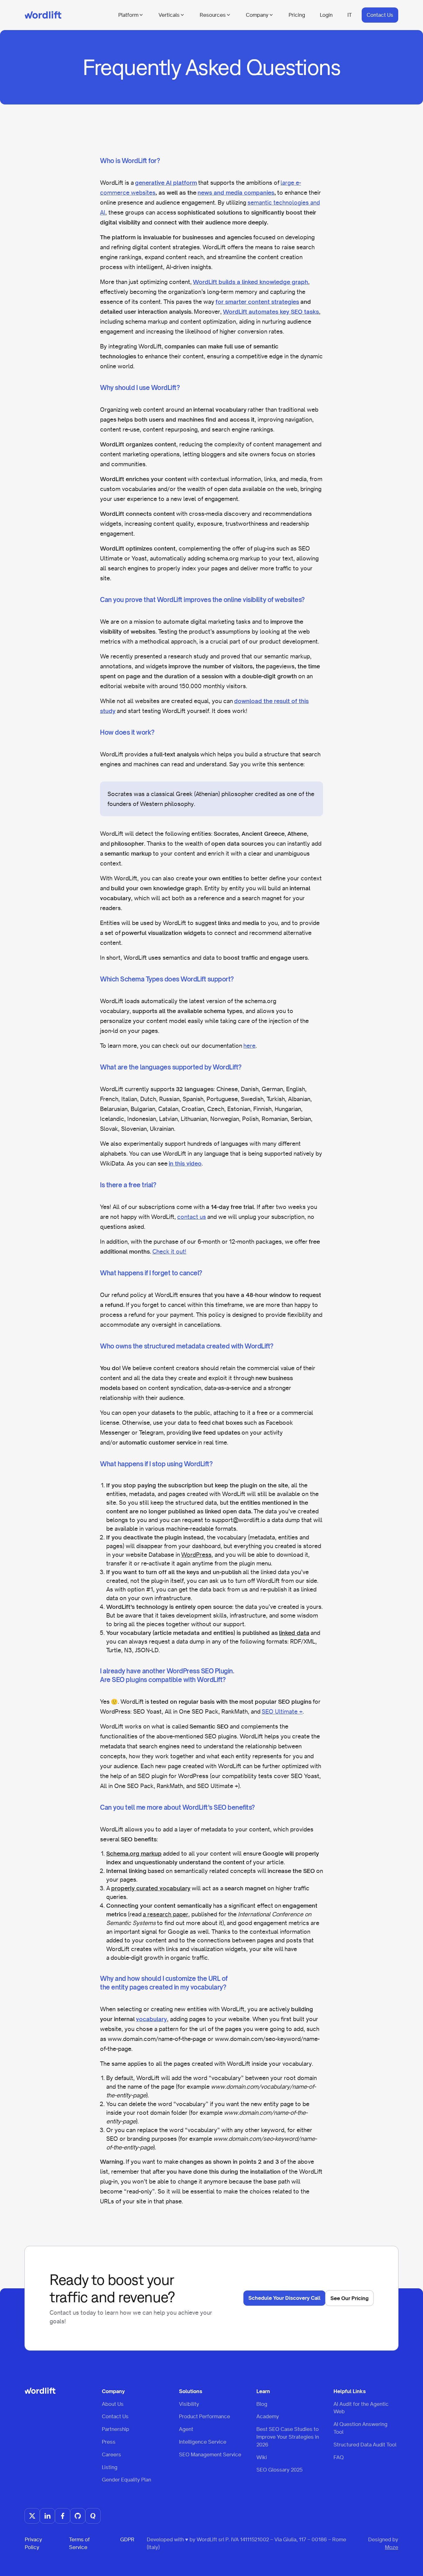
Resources (213, 15)
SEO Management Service (210, 2454)
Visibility (189, 2404)
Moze (392, 2547)
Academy (268, 2416)
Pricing (297, 15)
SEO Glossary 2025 (279, 2470)
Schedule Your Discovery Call (284, 2298)
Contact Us (380, 15)
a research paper (166, 1914)
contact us (192, 1217)
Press (109, 2442)
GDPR (127, 2539)
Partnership (116, 2429)
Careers (111, 2454)
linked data (294, 1633)
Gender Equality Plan (126, 2480)
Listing (110, 2467)
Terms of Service (79, 2543)
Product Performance (205, 2416)
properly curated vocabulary (151, 1888)
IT (350, 15)
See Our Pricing (349, 2298)
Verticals (169, 15)
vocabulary (151, 2019)
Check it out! (169, 1251)
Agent (186, 2429)
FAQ (339, 2457)
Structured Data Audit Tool (365, 2445)
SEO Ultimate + (282, 1711)
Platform (128, 15)
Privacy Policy (33, 2543)
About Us (113, 2404)
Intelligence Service (203, 2442)
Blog (262, 2404)
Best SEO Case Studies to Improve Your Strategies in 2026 (288, 2437)
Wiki (262, 2457)
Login (326, 15)
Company (257, 15)
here (249, 1046)
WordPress (196, 1555)
